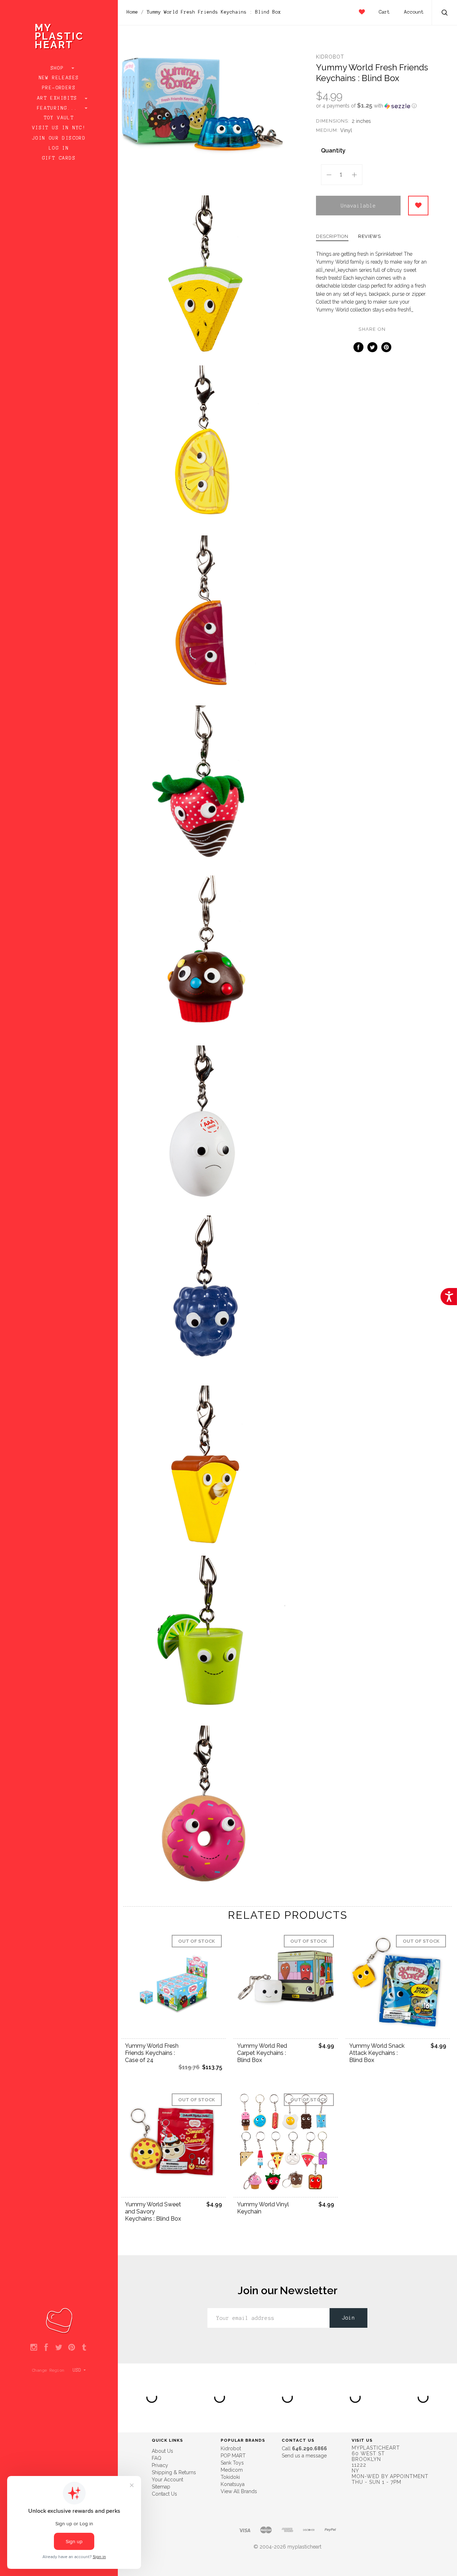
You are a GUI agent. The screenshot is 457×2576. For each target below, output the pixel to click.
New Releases (59, 78)
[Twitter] (59, 2348)
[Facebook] (46, 2348)
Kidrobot (330, 57)
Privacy (160, 2465)
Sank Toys (232, 2463)
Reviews (370, 236)
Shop (59, 68)
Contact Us (164, 2494)
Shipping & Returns (174, 2472)
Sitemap (161, 2487)
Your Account (167, 2480)
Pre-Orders (59, 88)
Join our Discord (59, 138)
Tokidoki (230, 2477)
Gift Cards (59, 158)
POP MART (233, 2456)
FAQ (157, 2458)
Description (332, 236)
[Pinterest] (72, 2348)
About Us (162, 2451)
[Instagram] (34, 2348)
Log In (59, 148)
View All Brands (239, 2491)
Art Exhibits (59, 98)
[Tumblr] (84, 2348)
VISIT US (362, 2440)
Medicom (232, 2470)
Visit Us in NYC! (59, 128)
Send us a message (304, 2456)
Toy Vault (59, 118)
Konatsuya (233, 2484)
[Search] (445, 13)
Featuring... (59, 108)
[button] (372, 106)
